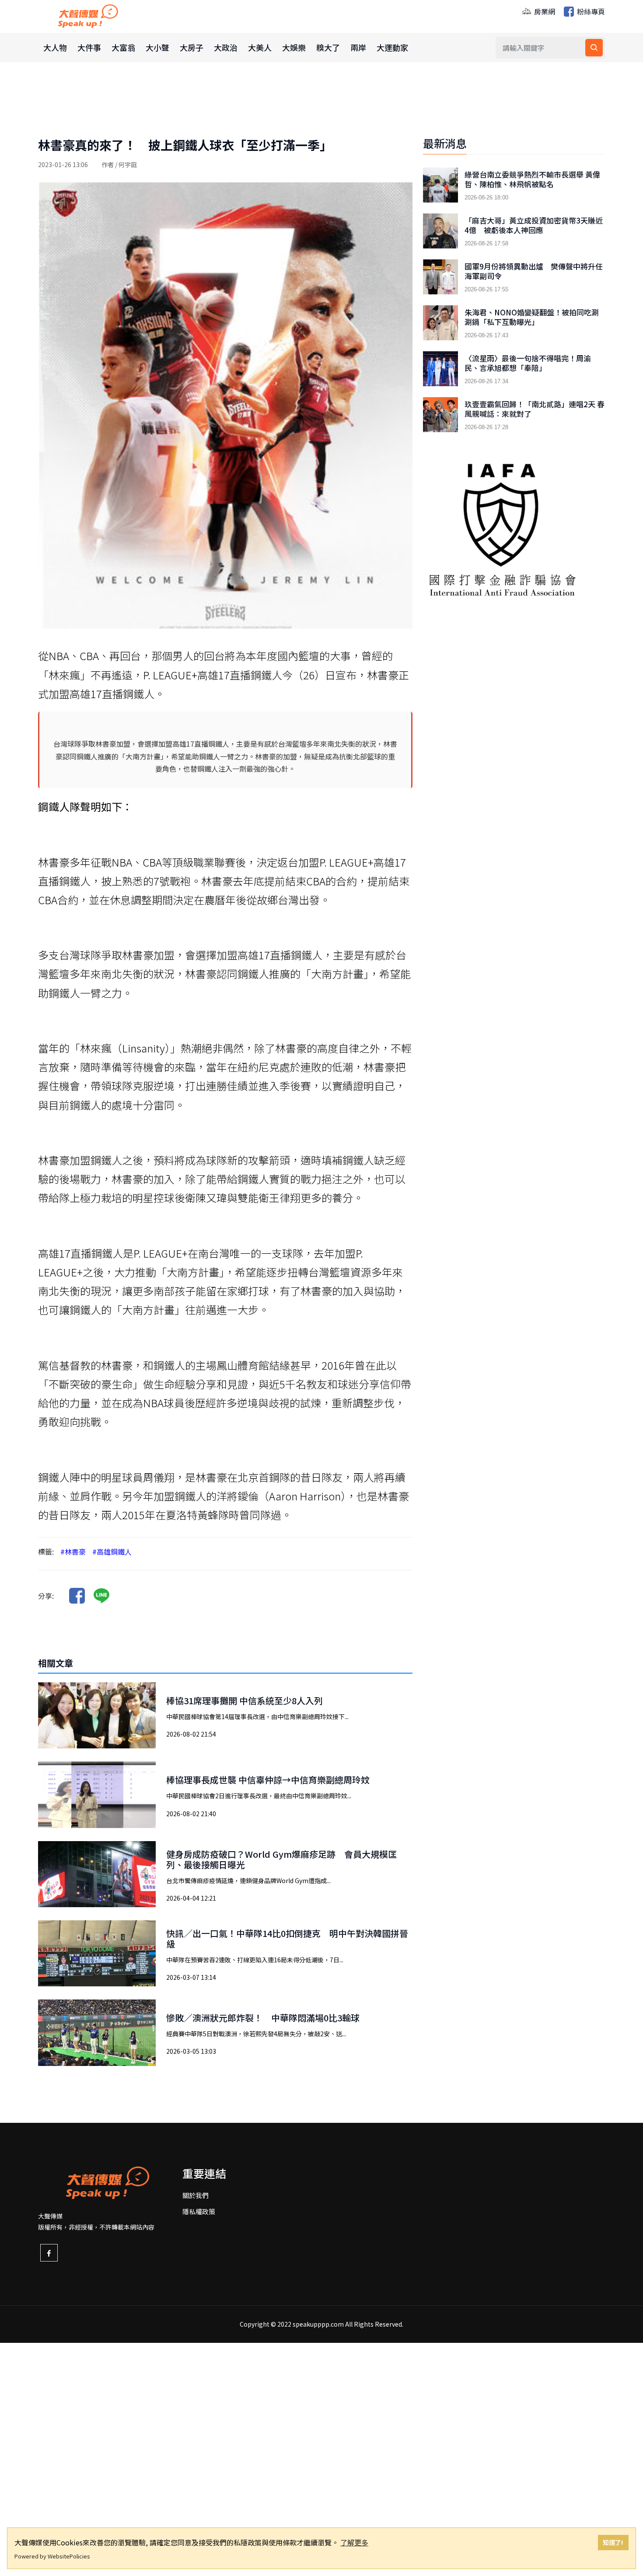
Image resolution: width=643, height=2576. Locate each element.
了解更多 (354, 2542)
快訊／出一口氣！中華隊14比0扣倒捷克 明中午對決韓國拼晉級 (287, 1938)
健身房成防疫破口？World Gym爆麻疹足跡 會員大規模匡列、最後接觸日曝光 (281, 1859)
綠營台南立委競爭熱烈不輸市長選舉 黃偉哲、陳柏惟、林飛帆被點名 (532, 179)
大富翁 (123, 47)
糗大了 (328, 47)
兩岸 (358, 47)
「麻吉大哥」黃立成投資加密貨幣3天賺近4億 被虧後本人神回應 (534, 225)
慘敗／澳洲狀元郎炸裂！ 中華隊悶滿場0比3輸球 (263, 2018)
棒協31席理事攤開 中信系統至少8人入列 (245, 1700)
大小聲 (157, 47)
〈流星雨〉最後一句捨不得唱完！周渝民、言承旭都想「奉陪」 (528, 363)
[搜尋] (594, 48)
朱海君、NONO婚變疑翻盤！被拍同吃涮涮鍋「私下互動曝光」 (532, 317)
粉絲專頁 (590, 11)
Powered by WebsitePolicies (52, 2556)
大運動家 (392, 47)
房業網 (544, 11)
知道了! (613, 2542)
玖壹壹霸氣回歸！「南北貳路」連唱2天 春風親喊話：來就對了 (535, 409)
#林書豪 (73, 1552)
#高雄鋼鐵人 (112, 1552)
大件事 (89, 47)
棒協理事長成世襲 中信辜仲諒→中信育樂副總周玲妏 (268, 1780)
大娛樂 (294, 47)
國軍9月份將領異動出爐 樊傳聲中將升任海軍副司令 (534, 271)
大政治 (226, 47)
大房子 (192, 47)
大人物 (55, 47)
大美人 (260, 47)
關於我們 (196, 2195)
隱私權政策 (199, 2211)
